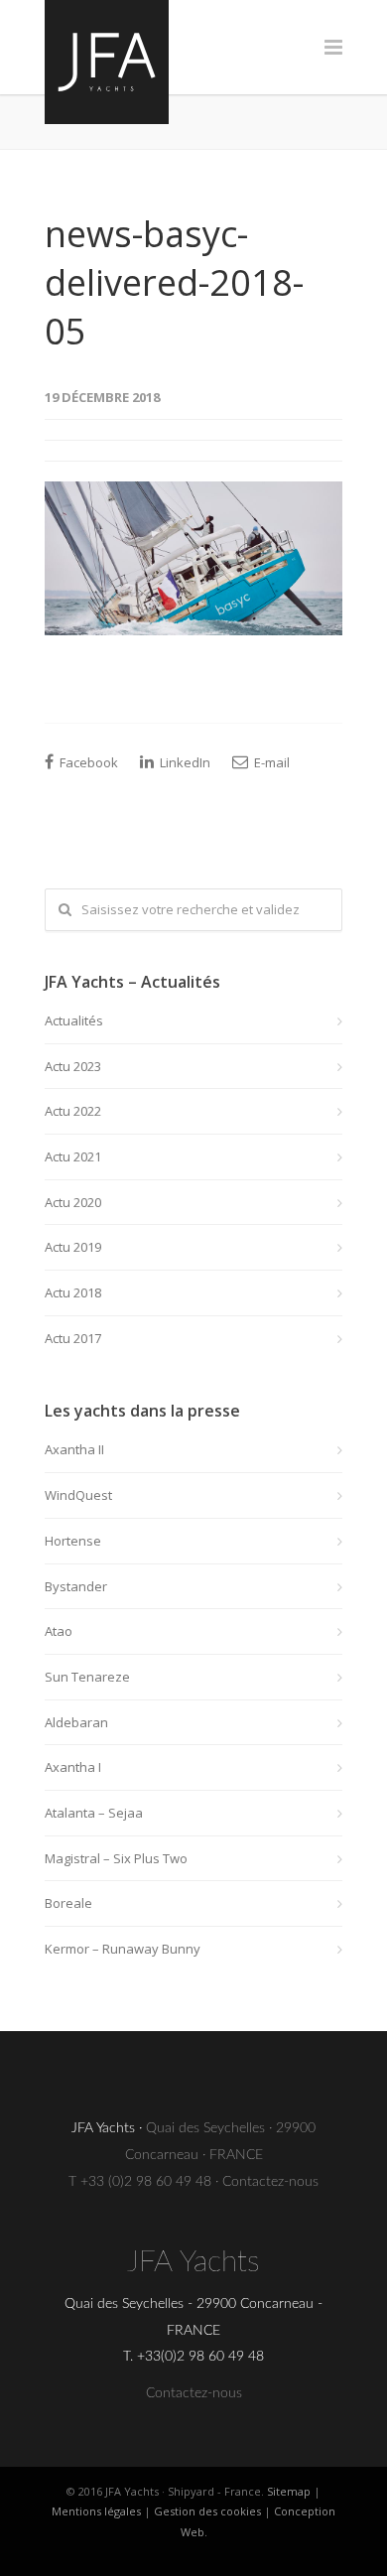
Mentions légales (96, 2511)
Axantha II (74, 1449)
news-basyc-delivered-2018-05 (174, 282)
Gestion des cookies (207, 2511)
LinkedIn (184, 762)
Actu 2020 (73, 1202)
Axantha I (73, 1767)
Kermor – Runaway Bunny (123, 1949)
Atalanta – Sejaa (94, 1813)
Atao (59, 1631)
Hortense (73, 1541)
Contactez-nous (270, 2182)
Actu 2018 (73, 1292)
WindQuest (78, 1495)
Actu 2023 (73, 1066)
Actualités (74, 1020)
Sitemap (289, 2491)
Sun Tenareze (87, 1677)
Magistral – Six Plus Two (116, 1858)
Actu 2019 (73, 1247)
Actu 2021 (73, 1156)
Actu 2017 (73, 1338)
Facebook (87, 762)
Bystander (76, 1586)
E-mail (270, 762)
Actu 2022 (73, 1111)
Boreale (68, 1903)
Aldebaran (76, 1722)
